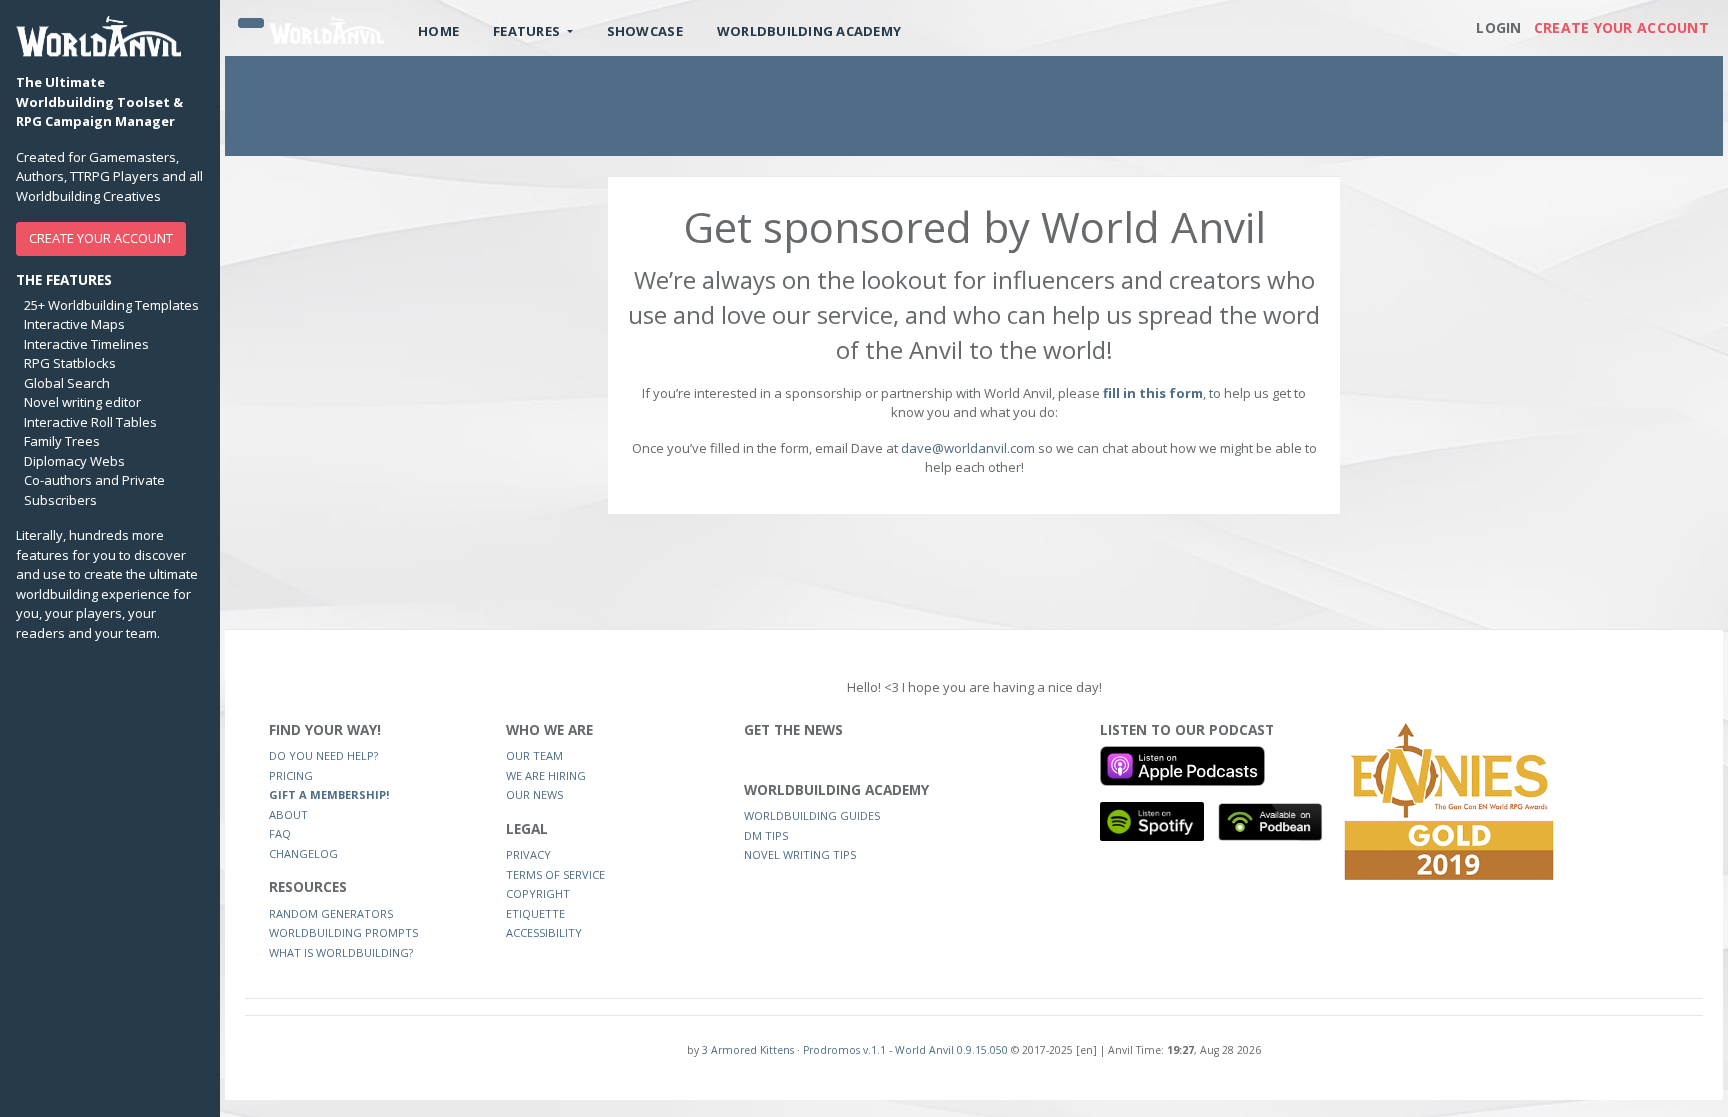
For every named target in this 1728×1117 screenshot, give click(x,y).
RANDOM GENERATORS (331, 913)
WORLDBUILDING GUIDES (812, 815)
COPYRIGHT (538, 893)
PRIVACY (528, 854)
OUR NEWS (534, 794)
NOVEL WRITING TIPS (800, 854)
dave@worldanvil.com (968, 448)
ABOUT (288, 814)
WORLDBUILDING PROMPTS (343, 932)
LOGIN (1498, 27)
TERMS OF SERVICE (555, 874)
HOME (438, 31)
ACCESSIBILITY (544, 932)
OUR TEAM (534, 755)
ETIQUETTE (535, 913)
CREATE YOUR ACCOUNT (101, 238)
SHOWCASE (645, 31)
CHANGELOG (303, 853)
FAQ (280, 833)
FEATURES (528, 31)
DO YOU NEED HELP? (323, 755)
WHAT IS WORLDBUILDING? (341, 952)
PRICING (291, 775)
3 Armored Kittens (748, 1050)
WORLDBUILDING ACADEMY (809, 31)
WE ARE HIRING (546, 775)
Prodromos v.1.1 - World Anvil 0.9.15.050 (905, 1050)
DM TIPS (766, 835)
